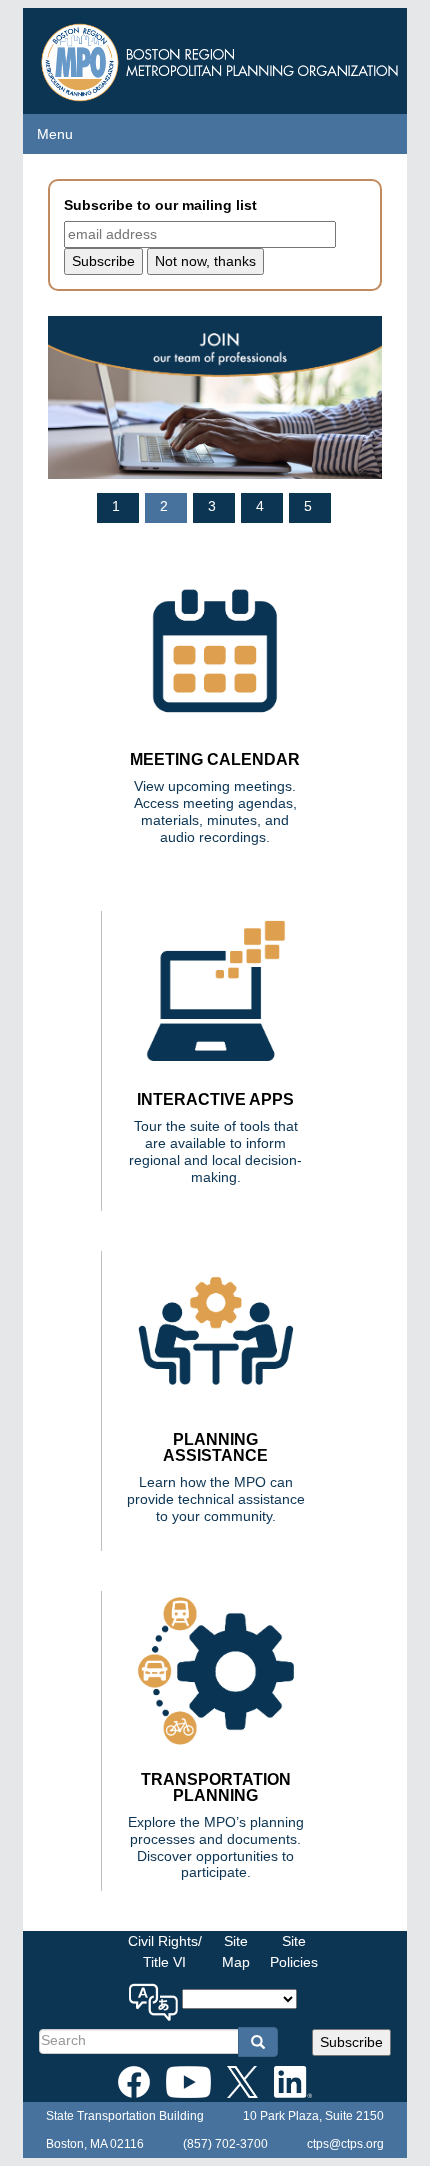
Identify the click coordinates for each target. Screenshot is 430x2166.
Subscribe (351, 2042)
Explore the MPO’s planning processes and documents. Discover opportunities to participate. (216, 1847)
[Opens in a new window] (134, 2078)
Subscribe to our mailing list (160, 205)
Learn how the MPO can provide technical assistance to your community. (216, 1499)
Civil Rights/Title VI (165, 1951)
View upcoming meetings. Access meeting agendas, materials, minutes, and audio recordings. (215, 811)
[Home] (222, 57)
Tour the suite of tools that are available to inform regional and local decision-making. (215, 1151)
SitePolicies (294, 1951)
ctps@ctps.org (345, 2144)
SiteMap (236, 1951)
